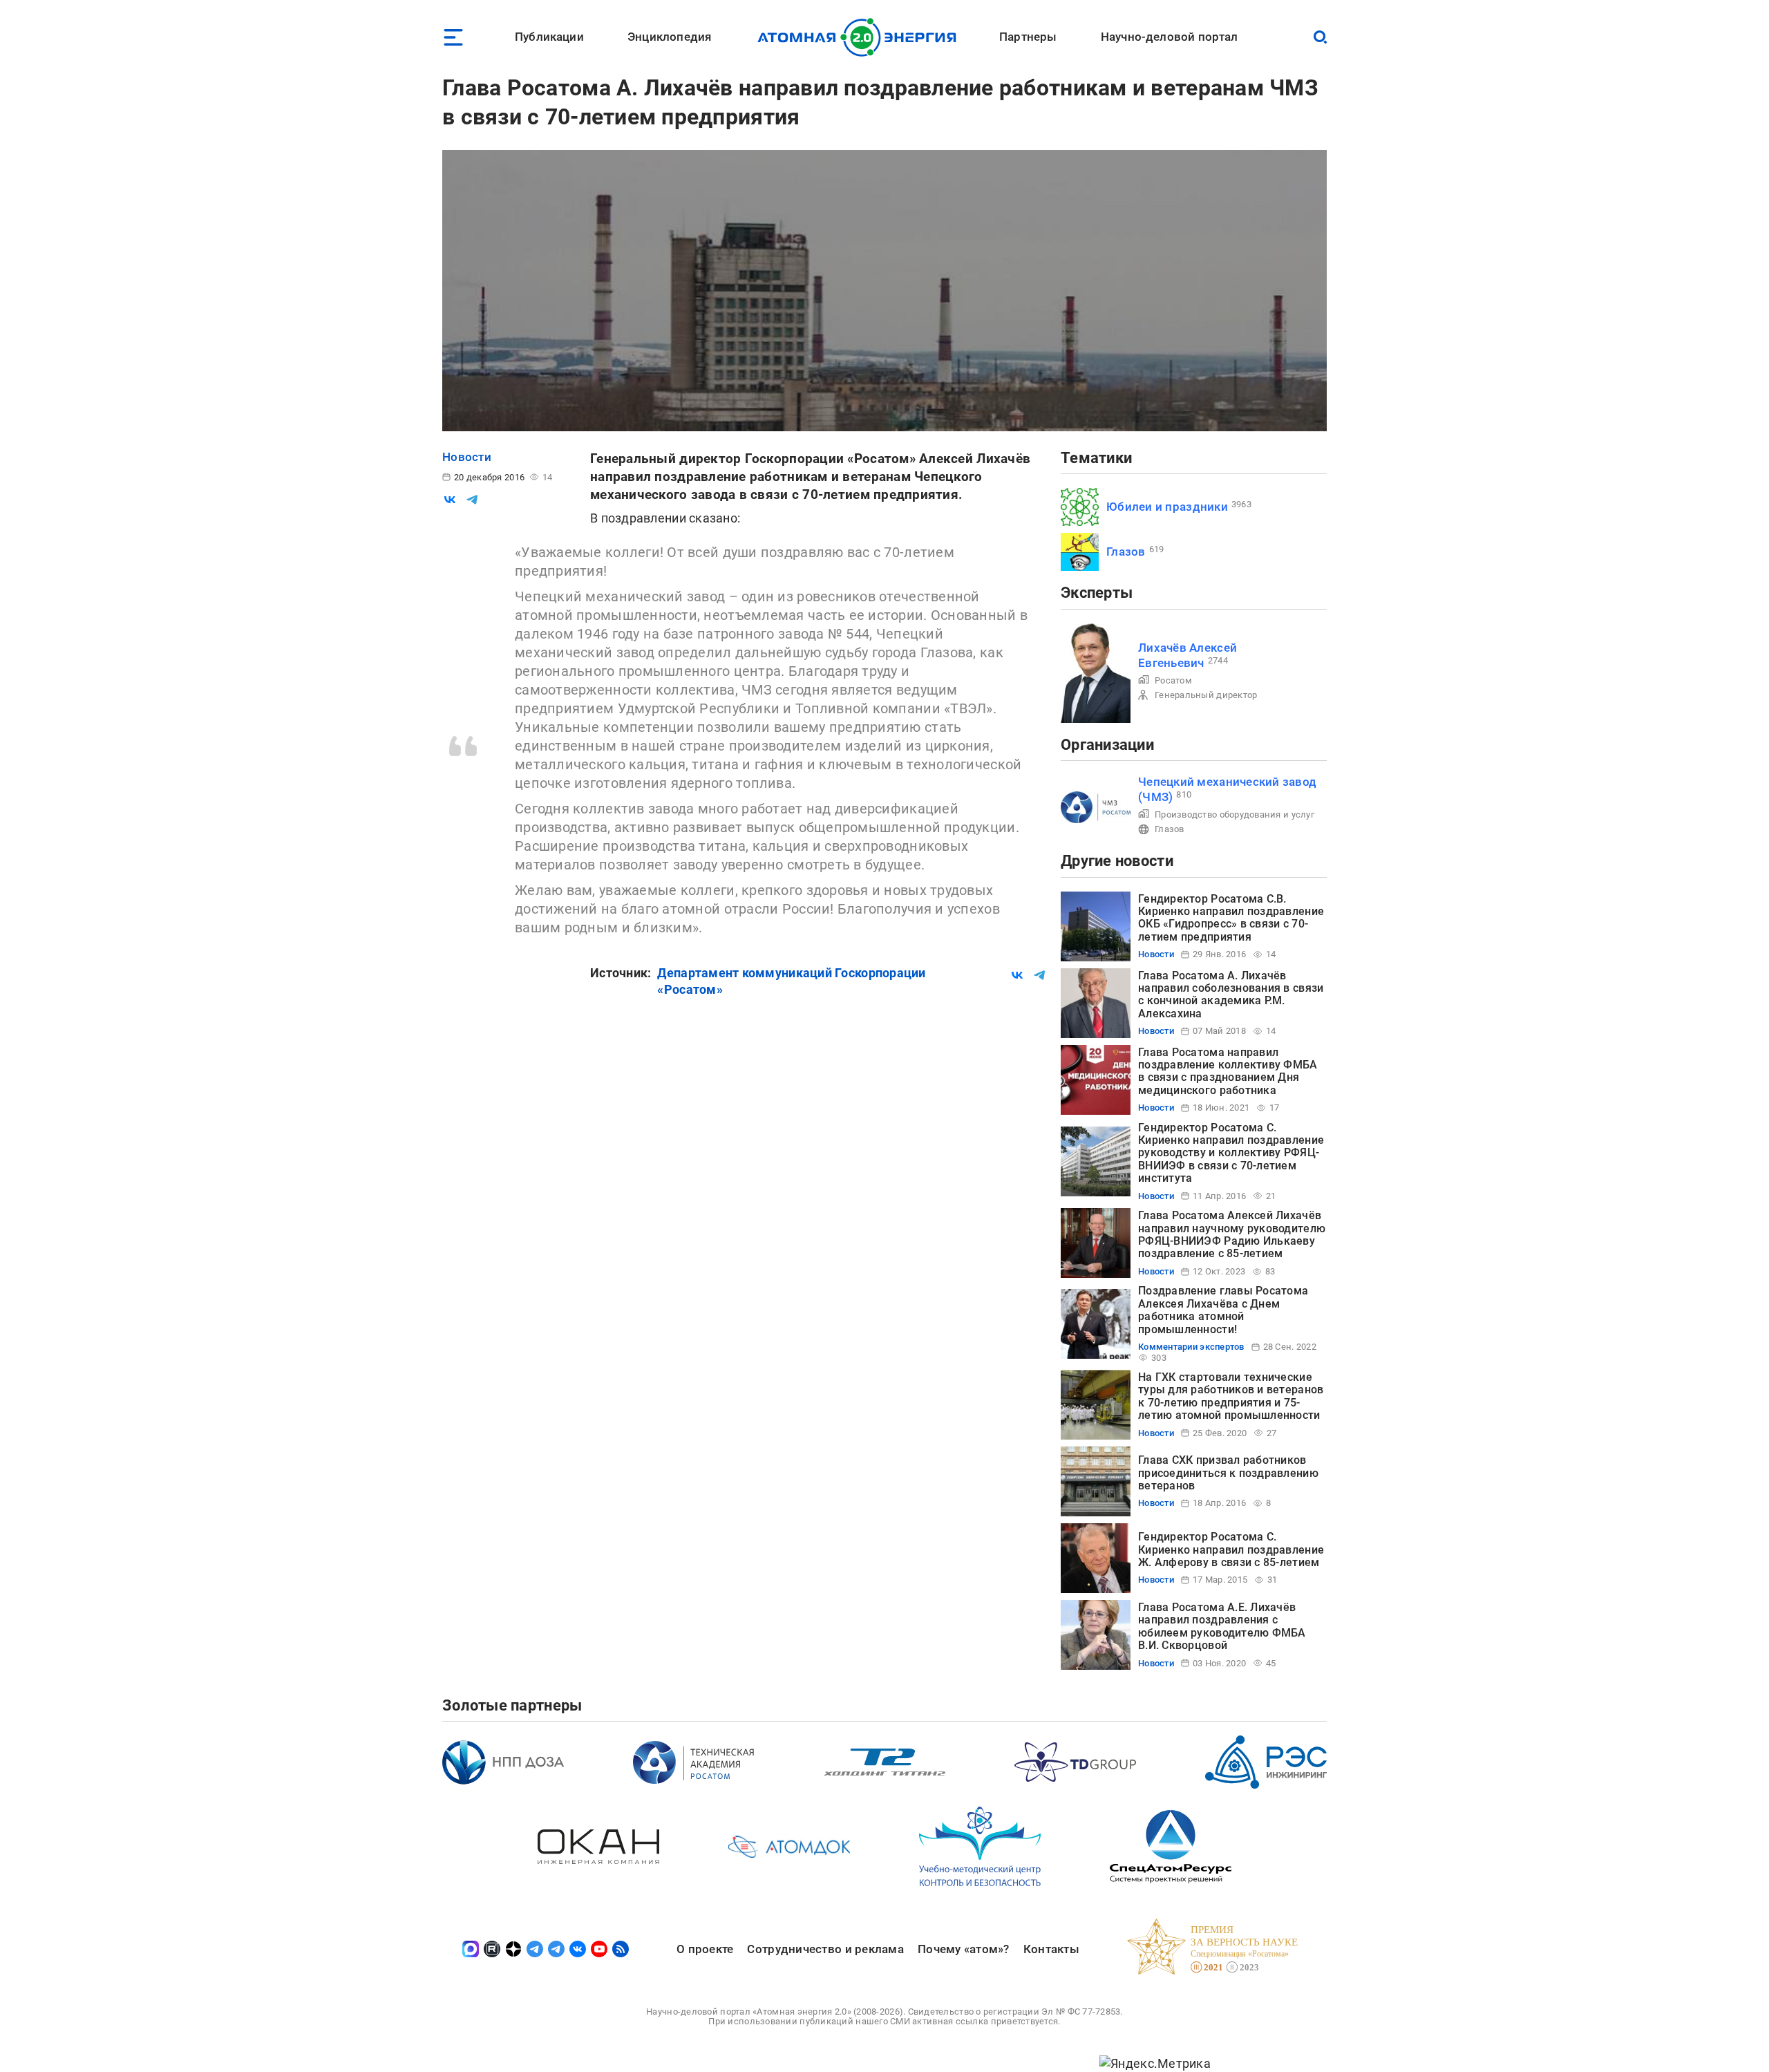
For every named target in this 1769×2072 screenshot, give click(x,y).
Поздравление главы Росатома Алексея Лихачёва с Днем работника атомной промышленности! (1223, 1310)
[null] (450, 500)
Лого (861, 37)
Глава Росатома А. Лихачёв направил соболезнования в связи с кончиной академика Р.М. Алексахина (1231, 995)
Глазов (1126, 552)
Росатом (1173, 680)
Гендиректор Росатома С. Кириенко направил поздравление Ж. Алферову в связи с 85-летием (1231, 1550)
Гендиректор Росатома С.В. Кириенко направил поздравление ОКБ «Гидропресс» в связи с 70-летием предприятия (1231, 918)
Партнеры (1028, 37)
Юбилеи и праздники (1167, 507)
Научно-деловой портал (1170, 37)
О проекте (705, 1949)
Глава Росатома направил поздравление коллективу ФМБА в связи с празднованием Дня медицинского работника (1228, 1071)
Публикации (549, 37)
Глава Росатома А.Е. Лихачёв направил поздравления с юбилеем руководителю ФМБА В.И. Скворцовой (1222, 1626)
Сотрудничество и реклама (825, 1949)
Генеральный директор (1206, 695)
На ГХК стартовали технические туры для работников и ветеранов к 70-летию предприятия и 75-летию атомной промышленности (1231, 1396)
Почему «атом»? (964, 1949)
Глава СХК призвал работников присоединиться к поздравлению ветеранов (1228, 1473)
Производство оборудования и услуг (1234, 814)
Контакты (1051, 1949)
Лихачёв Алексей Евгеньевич (1188, 655)
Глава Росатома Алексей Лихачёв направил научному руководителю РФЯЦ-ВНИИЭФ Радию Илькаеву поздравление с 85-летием (1232, 1234)
